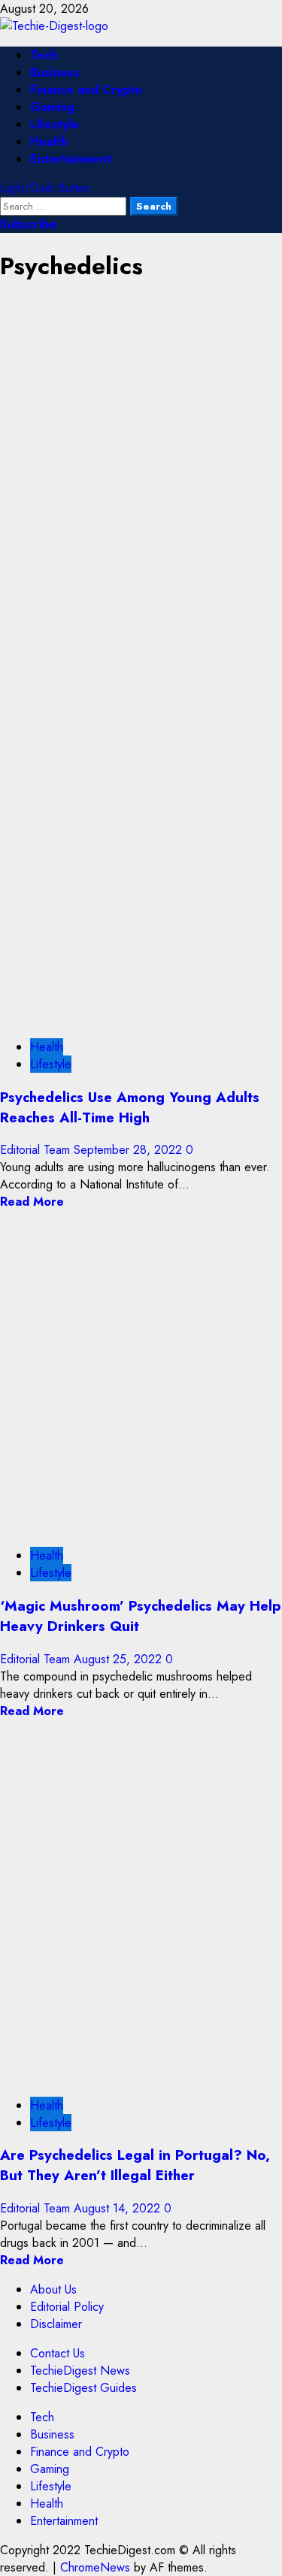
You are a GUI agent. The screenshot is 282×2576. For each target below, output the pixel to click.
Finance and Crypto (86, 90)
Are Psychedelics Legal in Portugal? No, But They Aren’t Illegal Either (135, 2165)
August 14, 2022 (119, 2208)
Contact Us (58, 2353)
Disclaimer (56, 2324)
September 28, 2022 (130, 1150)
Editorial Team (37, 1150)
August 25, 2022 (120, 1659)
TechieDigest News (80, 2371)
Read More (32, 1202)
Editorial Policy (67, 2307)
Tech (44, 55)
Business (55, 72)
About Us (53, 2289)
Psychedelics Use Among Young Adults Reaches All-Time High (130, 1107)
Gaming (52, 107)
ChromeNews (95, 2567)
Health (49, 142)
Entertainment (71, 159)
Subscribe (29, 224)
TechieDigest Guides (83, 2388)
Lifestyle (55, 124)
